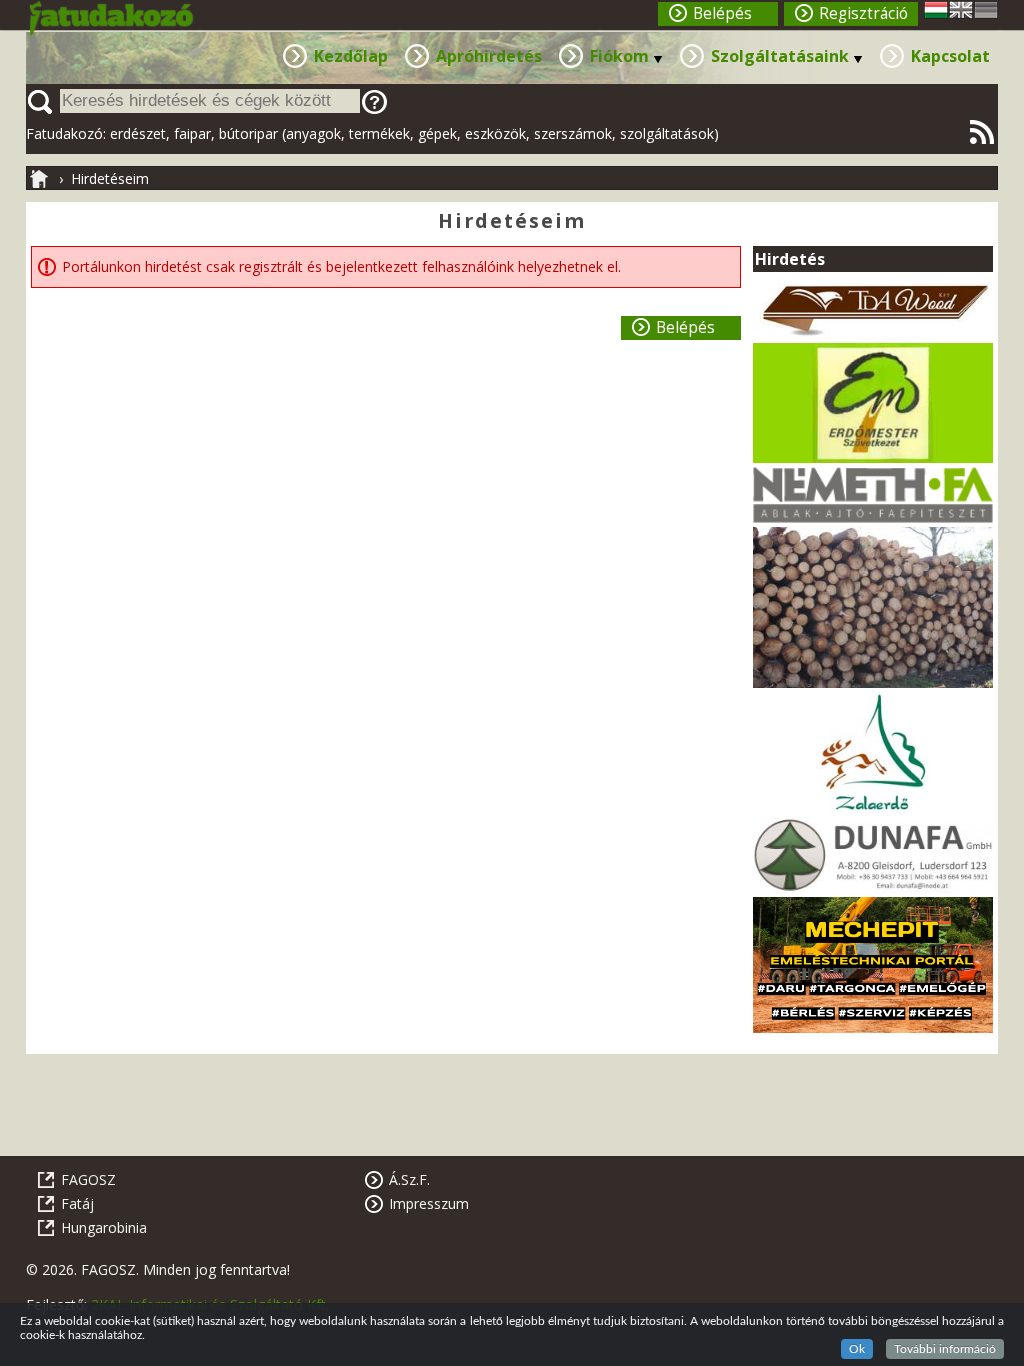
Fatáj (77, 1203)
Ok (857, 1349)
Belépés (722, 13)
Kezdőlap (351, 56)
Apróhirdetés (489, 56)
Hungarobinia (104, 1227)
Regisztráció (863, 13)
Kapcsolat (950, 56)
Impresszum (429, 1203)
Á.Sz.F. (409, 1179)
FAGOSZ (88, 1179)
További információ (945, 1349)
